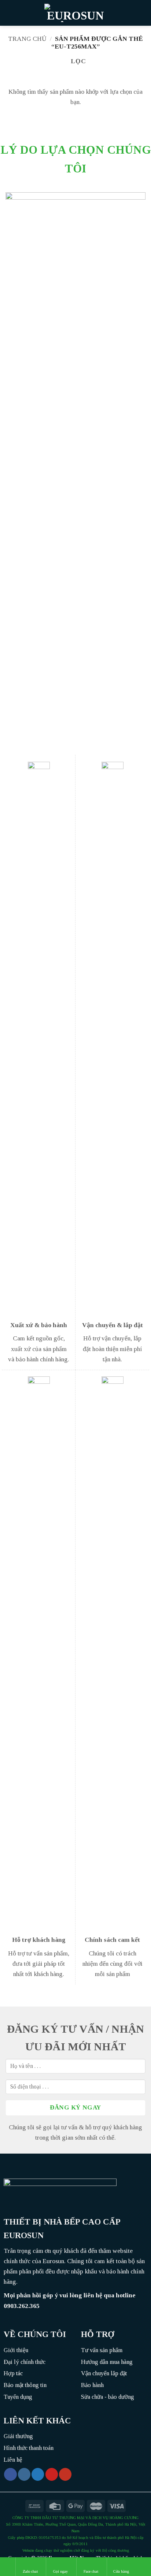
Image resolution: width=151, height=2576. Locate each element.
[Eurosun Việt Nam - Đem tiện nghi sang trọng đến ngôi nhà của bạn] (75, 13)
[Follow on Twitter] (38, 2474)
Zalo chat (30, 2571)
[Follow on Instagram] (24, 2474)
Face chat (91, 2571)
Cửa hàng (121, 2571)
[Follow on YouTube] (65, 2474)
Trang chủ (27, 39)
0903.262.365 (22, 2306)
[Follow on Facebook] (10, 2474)
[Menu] (10, 13)
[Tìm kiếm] (143, 13)
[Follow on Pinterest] (52, 2474)
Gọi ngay (61, 2571)
